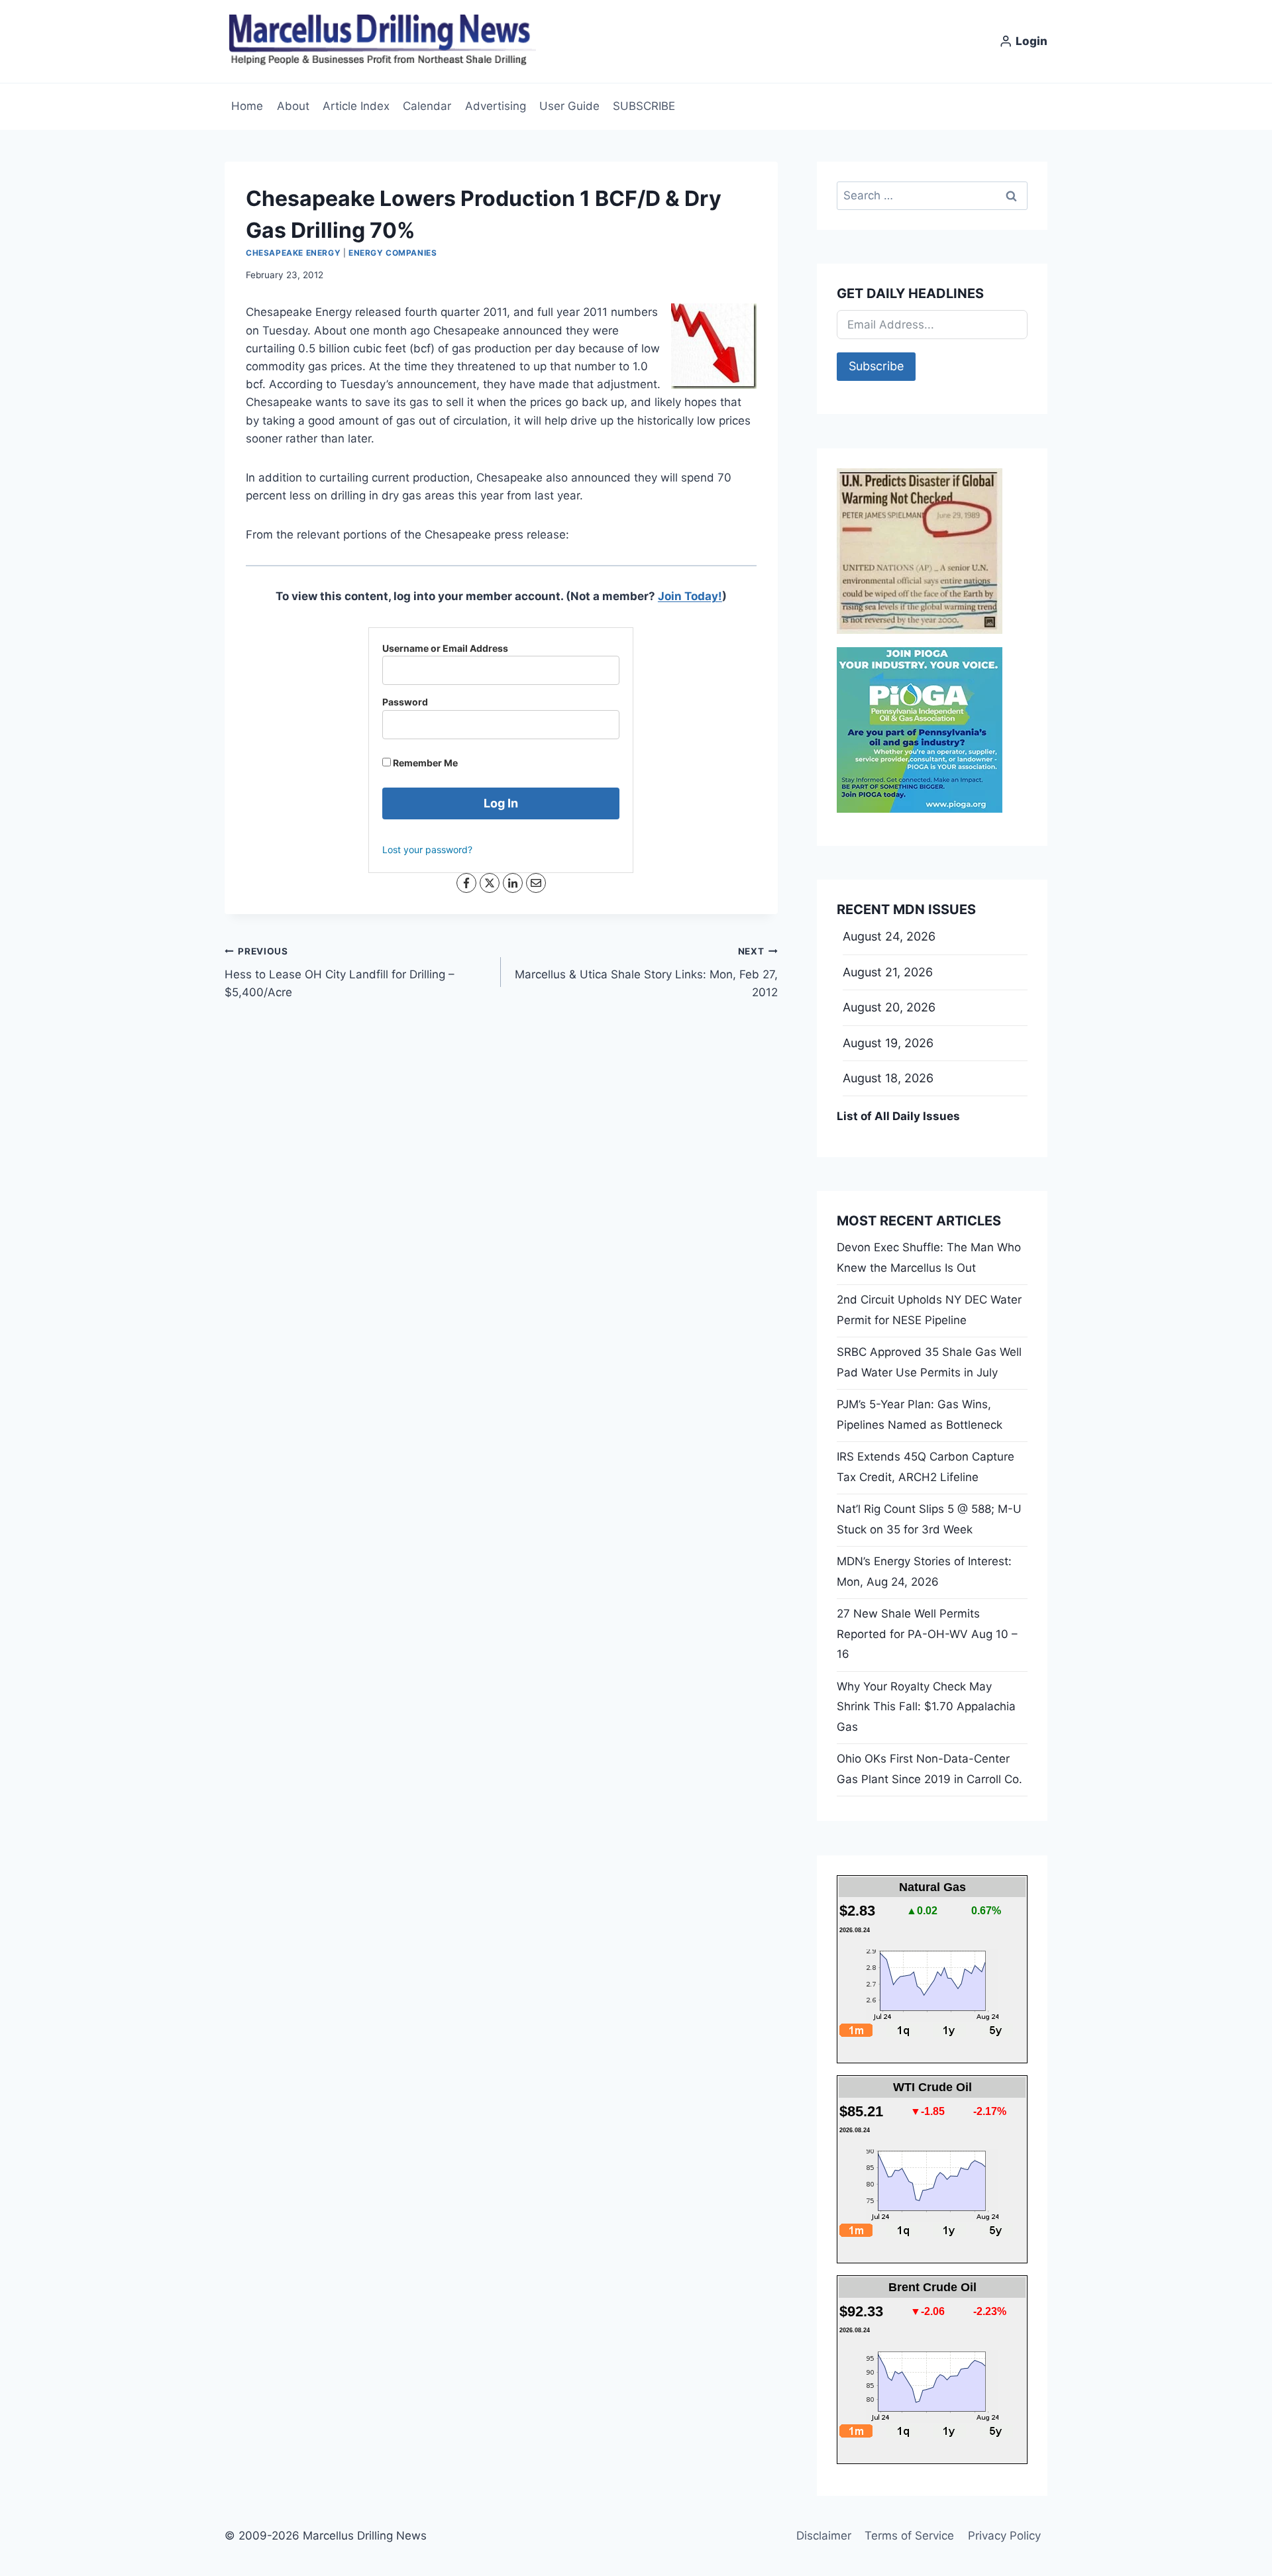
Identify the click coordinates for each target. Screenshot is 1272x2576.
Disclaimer (824, 2536)
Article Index (356, 106)
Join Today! (690, 596)
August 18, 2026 (888, 1078)
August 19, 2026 (888, 1043)
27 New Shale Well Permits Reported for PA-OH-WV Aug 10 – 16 (927, 1634)
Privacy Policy (1004, 2536)
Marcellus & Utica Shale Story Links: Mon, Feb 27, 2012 (646, 972)
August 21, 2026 (888, 972)
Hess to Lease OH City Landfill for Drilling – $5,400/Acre (340, 972)
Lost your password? (427, 850)
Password (405, 702)
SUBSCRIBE (644, 106)
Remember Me (424, 763)
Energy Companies (393, 253)
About (293, 106)
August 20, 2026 (889, 1007)
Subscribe (876, 366)
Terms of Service (909, 2536)
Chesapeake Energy (293, 253)
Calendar (427, 106)
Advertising (496, 106)
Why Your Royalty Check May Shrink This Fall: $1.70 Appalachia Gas (926, 1707)
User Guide (569, 106)
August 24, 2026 (889, 936)
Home (247, 106)
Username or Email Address (445, 648)
